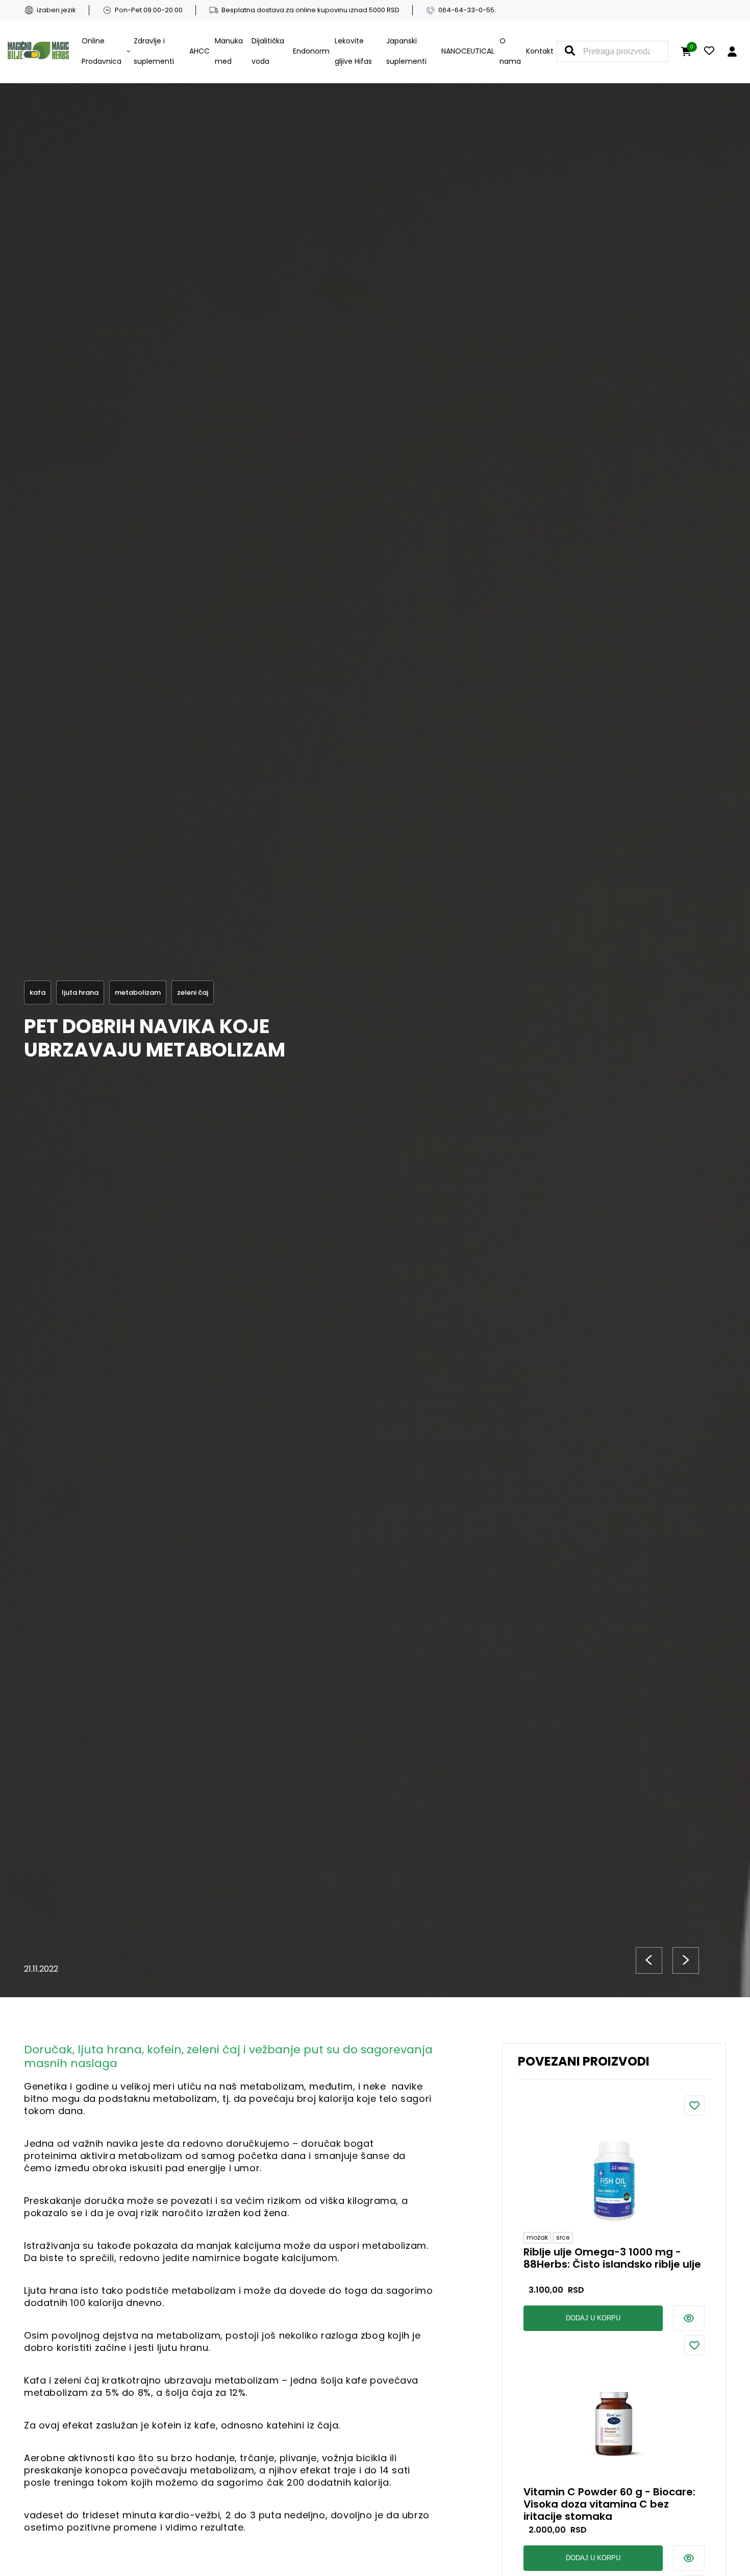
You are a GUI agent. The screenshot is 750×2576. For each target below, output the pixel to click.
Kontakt (540, 51)
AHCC (199, 51)
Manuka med (229, 51)
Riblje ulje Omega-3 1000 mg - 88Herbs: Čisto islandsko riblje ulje (612, 2259)
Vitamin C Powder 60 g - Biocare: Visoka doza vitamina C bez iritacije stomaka (609, 2504)
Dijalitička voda (268, 51)
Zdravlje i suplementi (154, 51)
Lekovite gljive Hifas (353, 51)
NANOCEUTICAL (468, 51)
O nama (510, 51)
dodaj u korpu (593, 2318)
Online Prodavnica (102, 51)
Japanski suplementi (406, 51)
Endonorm (311, 51)
